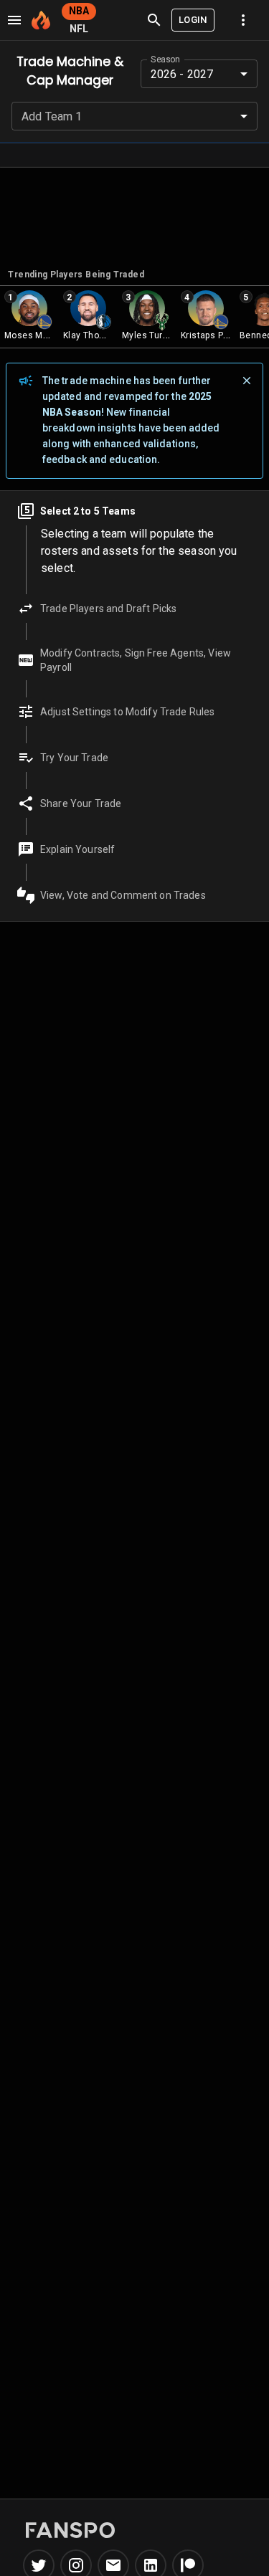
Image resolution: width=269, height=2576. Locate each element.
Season (165, 59)
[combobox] (134, 116)
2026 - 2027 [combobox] (182, 74)
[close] (247, 381)
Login (193, 20)
